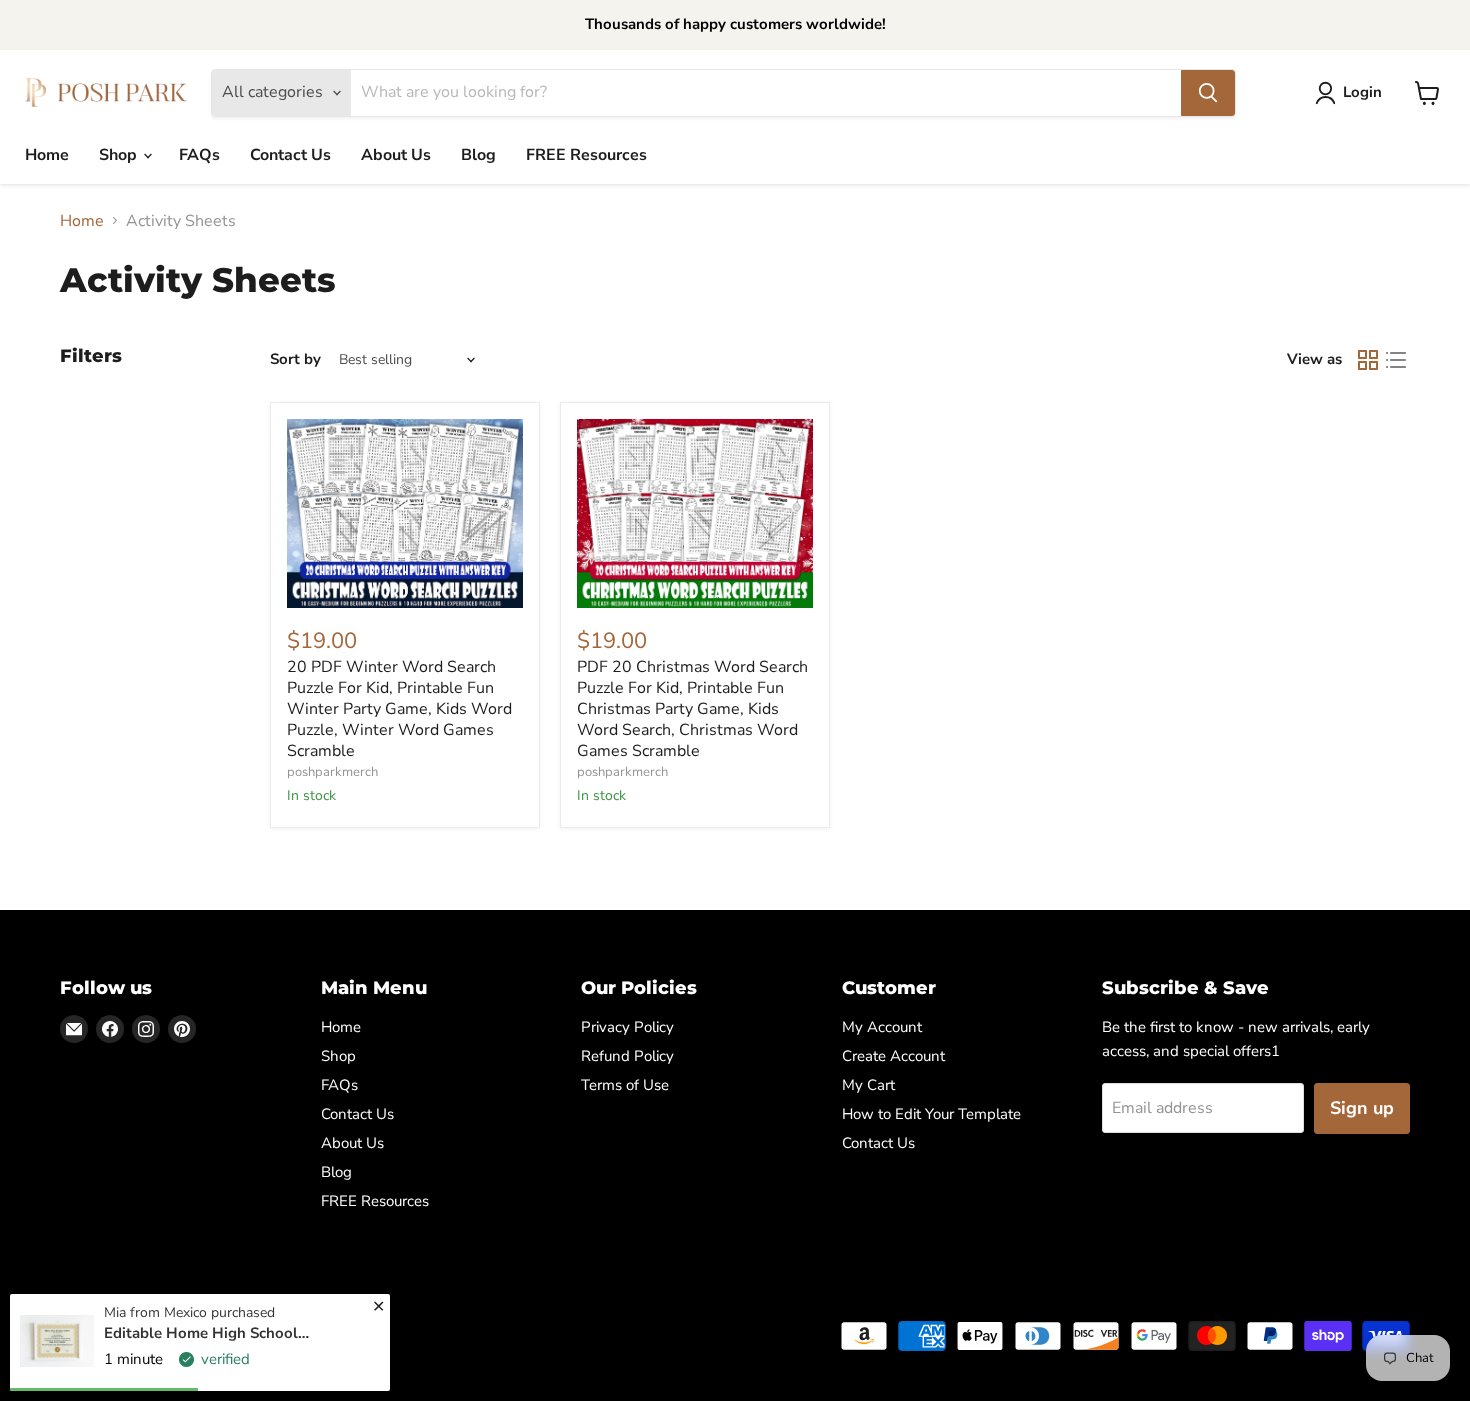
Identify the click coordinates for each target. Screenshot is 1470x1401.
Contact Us (290, 155)
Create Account (893, 1056)
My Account (882, 1027)
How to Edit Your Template (931, 1114)
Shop (120, 155)
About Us (396, 155)
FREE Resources (586, 155)
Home (47, 155)
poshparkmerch (332, 772)
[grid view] (1368, 360)
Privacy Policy (627, 1027)
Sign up (1362, 1108)
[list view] (1396, 360)
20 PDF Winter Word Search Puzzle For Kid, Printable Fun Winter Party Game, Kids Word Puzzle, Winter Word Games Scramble (399, 709)
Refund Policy (627, 1056)
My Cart (868, 1085)
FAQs (199, 155)
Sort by (295, 359)
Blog (478, 155)
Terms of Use (625, 1085)
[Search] (1208, 93)
